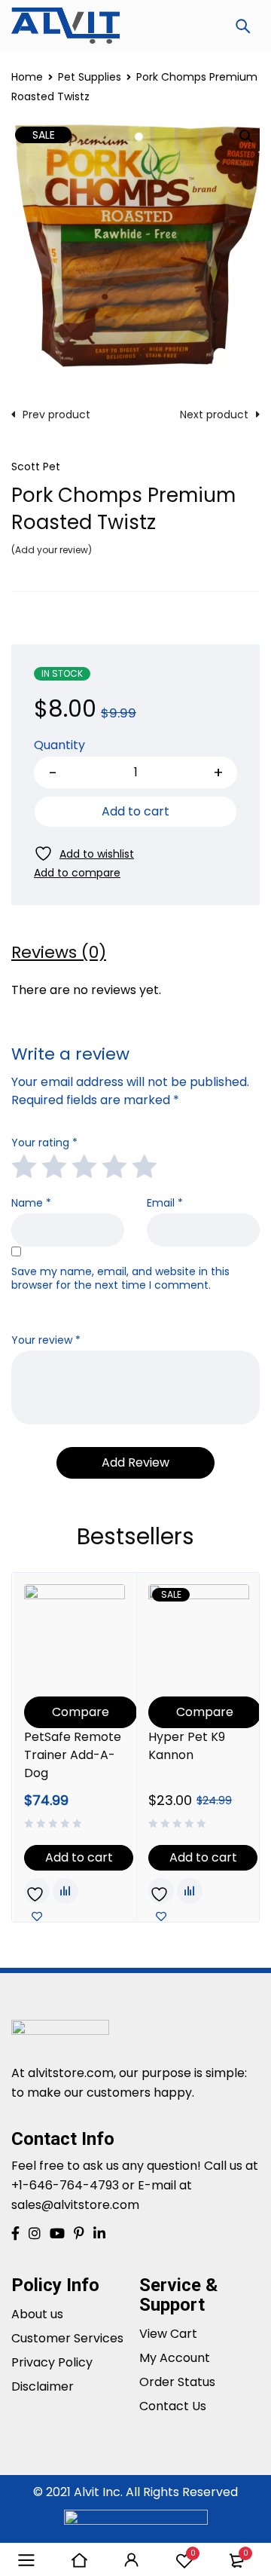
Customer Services (67, 2338)
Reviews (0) (59, 953)
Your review (46, 1340)
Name (31, 1203)
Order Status (177, 2382)
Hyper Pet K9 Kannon (187, 1746)
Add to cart (135, 811)
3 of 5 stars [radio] (84, 1165)
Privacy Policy (52, 2362)
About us (37, 2314)
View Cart (168, 2334)
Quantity (59, 746)
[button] (246, 136)
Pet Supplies (90, 77)
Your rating (44, 1143)
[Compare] (77, 873)
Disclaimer (43, 2386)
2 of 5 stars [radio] (53, 1165)
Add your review (52, 550)
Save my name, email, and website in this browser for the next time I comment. (120, 1279)
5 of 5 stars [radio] (144, 1165)
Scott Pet (36, 467)
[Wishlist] (84, 854)
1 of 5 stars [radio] (23, 1165)
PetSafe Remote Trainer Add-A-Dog (73, 1755)
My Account (175, 2358)
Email (165, 1203)
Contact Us (173, 2406)
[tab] (59, 953)
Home (27, 77)
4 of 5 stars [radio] (114, 1165)
